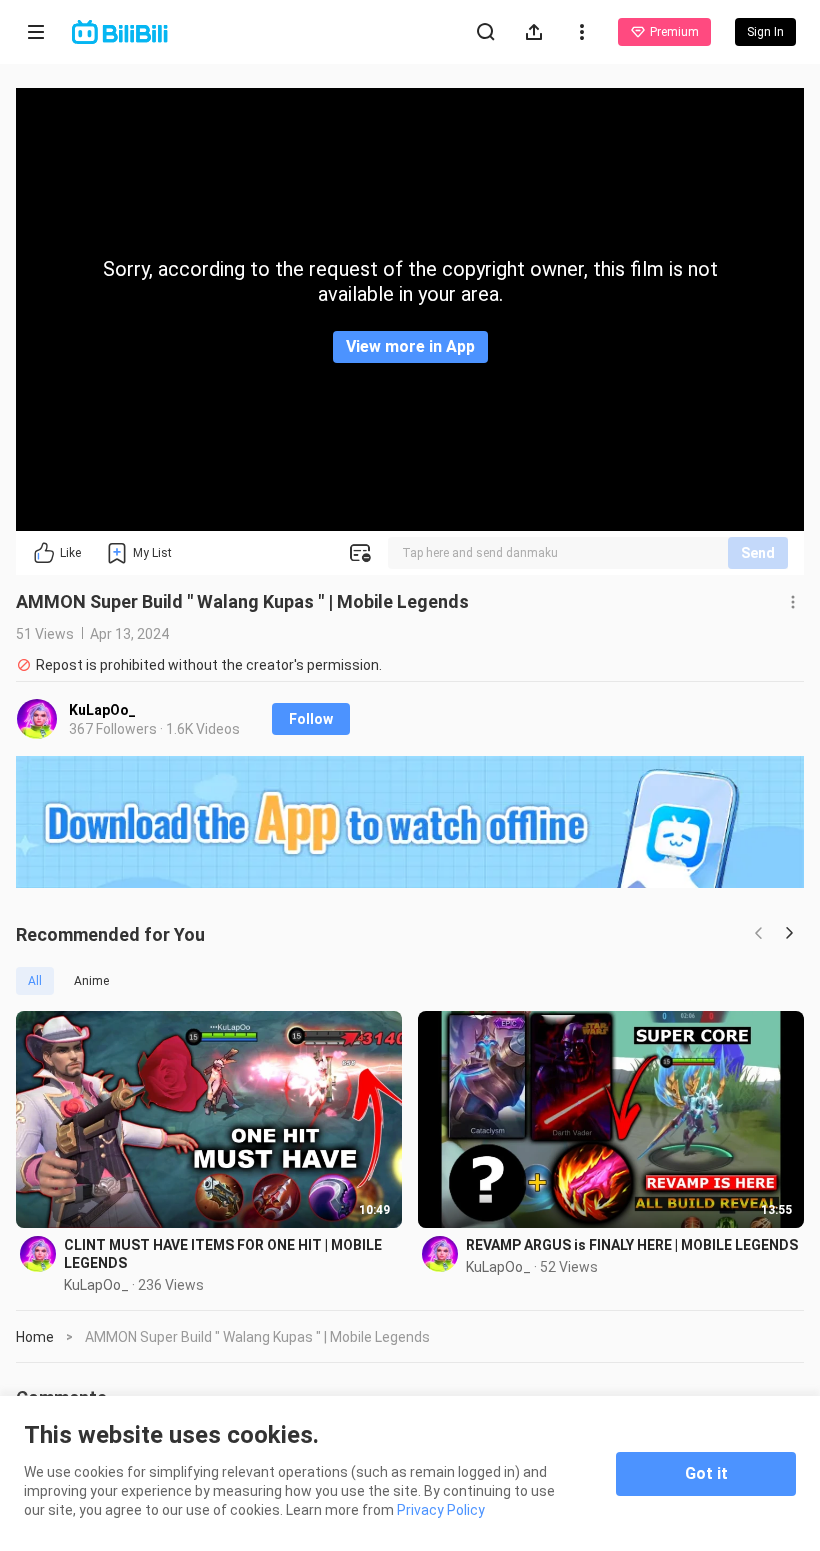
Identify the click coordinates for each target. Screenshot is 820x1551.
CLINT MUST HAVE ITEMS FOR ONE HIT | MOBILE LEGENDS (223, 1254)
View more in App (410, 346)
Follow (311, 719)
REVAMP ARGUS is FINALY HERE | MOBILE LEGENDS (632, 1245)
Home (35, 1337)
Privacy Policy (441, 1510)
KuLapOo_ (102, 710)
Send (758, 553)
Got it (706, 1473)
